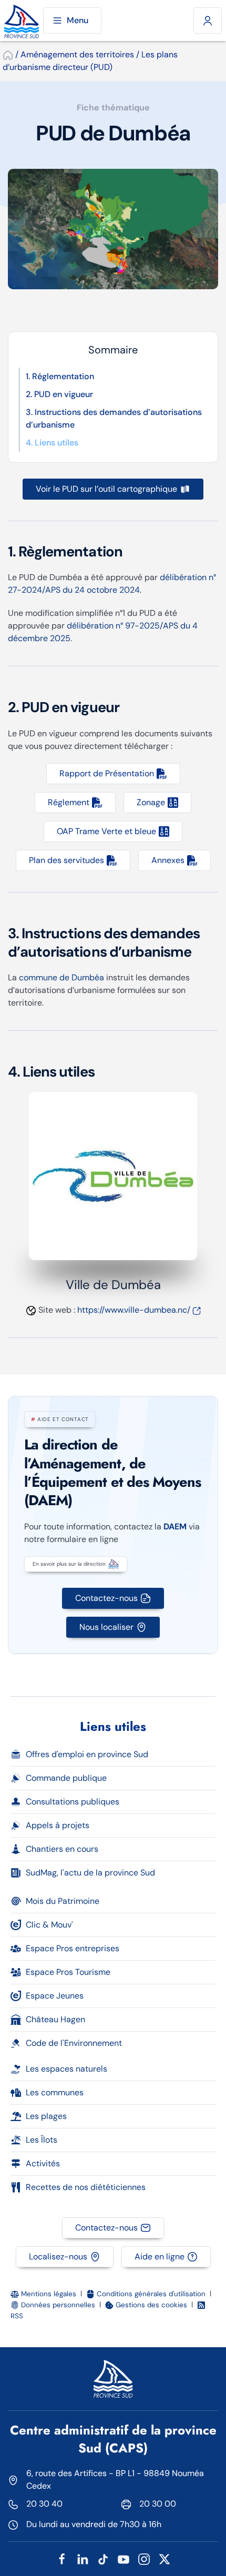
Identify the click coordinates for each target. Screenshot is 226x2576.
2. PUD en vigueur (59, 394)
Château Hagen (55, 2019)
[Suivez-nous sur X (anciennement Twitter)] (165, 2558)
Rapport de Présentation (107, 773)
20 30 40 (44, 2504)
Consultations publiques (73, 1802)
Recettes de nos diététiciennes (86, 2187)
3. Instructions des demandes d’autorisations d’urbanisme (114, 418)
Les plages (46, 2116)
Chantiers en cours (62, 1849)
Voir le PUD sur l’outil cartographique (106, 489)
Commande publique (66, 1778)
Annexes (168, 860)
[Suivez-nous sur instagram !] (144, 2558)
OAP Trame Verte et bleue (106, 831)
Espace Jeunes (55, 1996)
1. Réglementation (60, 376)
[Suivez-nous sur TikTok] (103, 2558)
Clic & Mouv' (49, 1925)
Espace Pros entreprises (73, 1948)
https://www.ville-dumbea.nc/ (134, 1310)
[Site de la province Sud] (22, 21)
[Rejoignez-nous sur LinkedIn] (83, 2558)
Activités (43, 2163)
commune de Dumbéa (61, 977)
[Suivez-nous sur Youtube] (124, 2558)
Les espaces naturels (66, 2069)
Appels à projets (58, 1825)
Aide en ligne (160, 2256)
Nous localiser (106, 1627)
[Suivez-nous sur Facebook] (62, 2558)
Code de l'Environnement (74, 2043)
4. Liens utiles (52, 443)
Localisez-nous (58, 2256)
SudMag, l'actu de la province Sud (90, 1873)
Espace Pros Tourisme (68, 1972)
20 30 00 (158, 2504)
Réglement (69, 802)
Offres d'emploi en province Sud (87, 1754)
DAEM (175, 1527)
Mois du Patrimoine (63, 1901)
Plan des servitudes (66, 860)
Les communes (55, 2092)
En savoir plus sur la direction (69, 1564)
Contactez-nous (106, 1598)
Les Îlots (42, 2140)
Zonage (151, 802)
